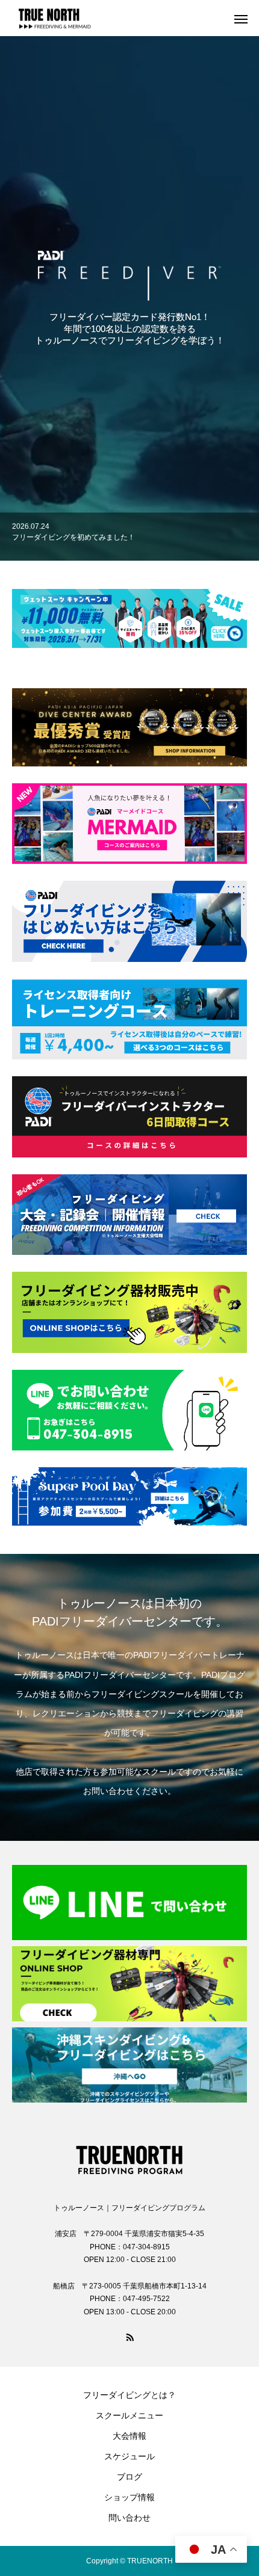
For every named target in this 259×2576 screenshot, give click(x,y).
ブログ (129, 2477)
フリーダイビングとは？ (129, 2395)
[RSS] (129, 2337)
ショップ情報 (129, 2497)
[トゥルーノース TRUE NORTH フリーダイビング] (129, 2157)
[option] (129, 537)
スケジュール (129, 2456)
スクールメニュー (129, 2415)
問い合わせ (129, 2518)
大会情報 (129, 2436)
